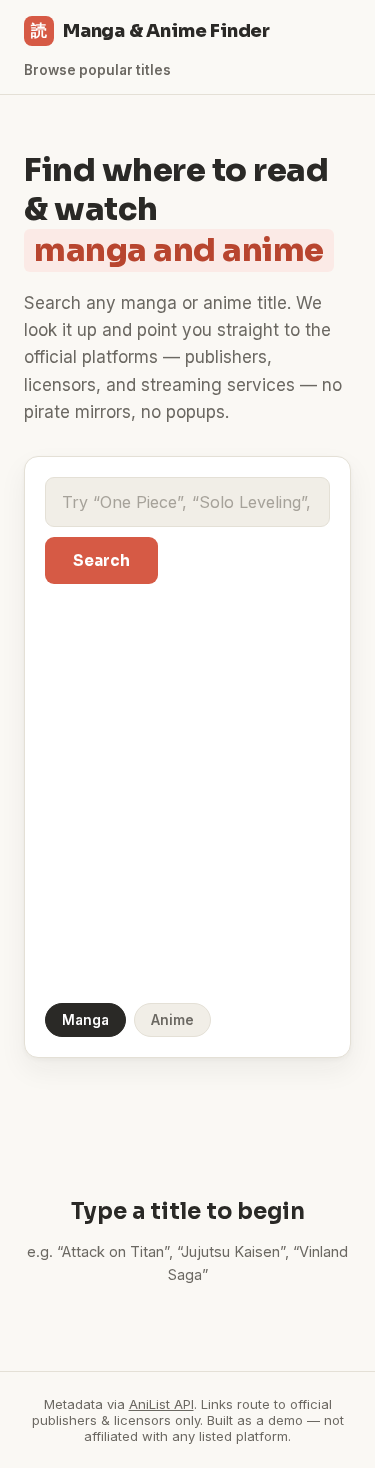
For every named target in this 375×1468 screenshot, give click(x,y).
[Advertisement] (187, 791)
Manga (85, 1020)
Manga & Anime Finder (150, 31)
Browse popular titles (97, 70)
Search (101, 560)
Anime (172, 1020)
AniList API (161, 1404)
